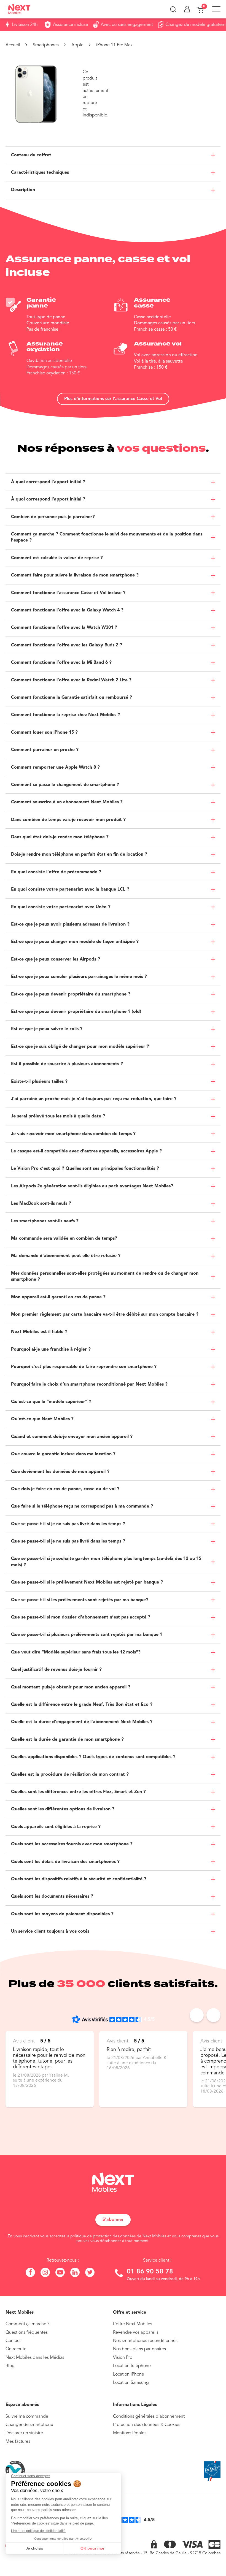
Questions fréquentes (27, 2333)
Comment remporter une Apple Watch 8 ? (55, 768)
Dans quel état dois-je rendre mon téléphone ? (60, 837)
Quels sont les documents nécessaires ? (52, 1897)
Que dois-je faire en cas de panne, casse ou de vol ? (65, 1489)
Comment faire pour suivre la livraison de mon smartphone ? (75, 575)
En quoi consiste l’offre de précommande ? (56, 872)
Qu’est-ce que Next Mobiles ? (42, 1419)
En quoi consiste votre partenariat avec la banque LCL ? (70, 890)
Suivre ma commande (27, 2417)
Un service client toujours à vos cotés (50, 1932)
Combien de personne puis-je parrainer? (53, 517)
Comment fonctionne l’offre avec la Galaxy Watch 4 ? (67, 610)
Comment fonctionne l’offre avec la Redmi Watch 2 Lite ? (71, 680)
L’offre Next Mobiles (133, 2324)
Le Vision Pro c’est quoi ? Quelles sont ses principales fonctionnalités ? (85, 1169)
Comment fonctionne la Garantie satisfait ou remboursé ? (72, 698)
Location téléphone (132, 2366)
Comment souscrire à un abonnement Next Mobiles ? (67, 802)
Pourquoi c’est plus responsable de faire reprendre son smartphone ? (84, 1367)
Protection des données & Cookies (147, 2425)
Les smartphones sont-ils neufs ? (45, 1221)
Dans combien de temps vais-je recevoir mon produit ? (68, 820)
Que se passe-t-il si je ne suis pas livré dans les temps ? (68, 1524)
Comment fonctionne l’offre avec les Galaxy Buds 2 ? (67, 645)
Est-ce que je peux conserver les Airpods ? (56, 959)
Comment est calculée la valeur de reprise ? (57, 558)
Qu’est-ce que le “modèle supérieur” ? (51, 1402)
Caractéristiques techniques (40, 173)
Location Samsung (131, 2383)
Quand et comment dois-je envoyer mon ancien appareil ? (72, 1437)
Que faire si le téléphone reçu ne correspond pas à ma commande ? (82, 1506)
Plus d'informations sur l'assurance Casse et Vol (113, 399)
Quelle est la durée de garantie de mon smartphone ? (67, 1740)
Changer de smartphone (29, 2425)
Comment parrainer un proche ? (45, 750)
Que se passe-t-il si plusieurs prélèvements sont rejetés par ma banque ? (87, 1635)
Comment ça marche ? (28, 2324)
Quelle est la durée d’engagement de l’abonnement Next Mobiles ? (82, 1722)
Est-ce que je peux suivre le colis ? (47, 1029)
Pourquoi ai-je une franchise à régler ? (51, 1350)
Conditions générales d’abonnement (149, 2417)
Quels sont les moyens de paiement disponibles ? (62, 1914)
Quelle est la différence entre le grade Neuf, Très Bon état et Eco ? (82, 1705)
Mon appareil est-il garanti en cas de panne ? (58, 1297)
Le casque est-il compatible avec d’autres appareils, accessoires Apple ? (86, 1151)
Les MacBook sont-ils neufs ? (41, 1204)
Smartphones (46, 45)
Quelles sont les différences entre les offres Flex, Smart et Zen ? (78, 1792)
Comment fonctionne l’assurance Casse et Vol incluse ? (68, 593)
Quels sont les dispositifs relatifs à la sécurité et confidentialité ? (79, 1879)
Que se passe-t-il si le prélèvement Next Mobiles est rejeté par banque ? (87, 1582)
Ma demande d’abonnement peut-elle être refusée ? (66, 1256)
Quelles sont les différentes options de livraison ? (63, 1809)
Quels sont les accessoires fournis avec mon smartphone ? (72, 1844)
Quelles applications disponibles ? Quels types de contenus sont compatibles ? (93, 1757)
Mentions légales (130, 2433)
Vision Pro (123, 2358)
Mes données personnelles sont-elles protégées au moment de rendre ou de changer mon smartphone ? (105, 1277)
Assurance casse (153, 303)
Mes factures (18, 2442)
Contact (13, 2341)
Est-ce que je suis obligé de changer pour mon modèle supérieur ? (80, 1047)
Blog (10, 2366)
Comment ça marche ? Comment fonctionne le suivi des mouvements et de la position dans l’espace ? (107, 537)
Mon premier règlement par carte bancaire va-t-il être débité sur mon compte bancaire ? (105, 1315)
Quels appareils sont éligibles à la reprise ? (56, 1827)
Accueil (13, 45)
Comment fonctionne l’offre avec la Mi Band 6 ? (61, 663)
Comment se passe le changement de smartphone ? (65, 785)
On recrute (16, 2349)
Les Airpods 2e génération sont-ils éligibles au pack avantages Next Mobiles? (92, 1186)
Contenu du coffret (31, 155)
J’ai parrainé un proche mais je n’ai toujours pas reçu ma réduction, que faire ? (94, 1099)
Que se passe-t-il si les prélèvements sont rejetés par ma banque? (80, 1600)
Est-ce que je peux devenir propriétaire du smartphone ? (71, 994)
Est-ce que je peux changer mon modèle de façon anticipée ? (75, 942)
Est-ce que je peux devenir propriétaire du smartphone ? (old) (76, 1012)
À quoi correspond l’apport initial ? (48, 482)
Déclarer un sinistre (24, 2433)
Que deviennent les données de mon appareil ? (60, 1472)
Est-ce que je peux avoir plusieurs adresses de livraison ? (70, 924)
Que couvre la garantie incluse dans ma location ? (63, 1454)
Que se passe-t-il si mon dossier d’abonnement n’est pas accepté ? (81, 1617)
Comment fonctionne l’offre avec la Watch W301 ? (64, 628)
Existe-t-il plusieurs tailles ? (39, 1082)
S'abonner (113, 2220)
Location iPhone (129, 2374)
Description (23, 190)
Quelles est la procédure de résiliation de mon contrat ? (70, 1775)
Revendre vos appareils (136, 2333)
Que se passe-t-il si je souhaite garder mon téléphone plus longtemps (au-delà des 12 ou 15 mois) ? (106, 1562)
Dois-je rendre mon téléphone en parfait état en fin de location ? (79, 855)
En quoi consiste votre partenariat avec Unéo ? (61, 907)
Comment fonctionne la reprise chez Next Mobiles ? (66, 715)
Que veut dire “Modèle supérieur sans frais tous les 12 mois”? (76, 1652)
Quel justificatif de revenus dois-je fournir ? (56, 1670)
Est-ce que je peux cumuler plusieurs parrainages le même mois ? (79, 977)
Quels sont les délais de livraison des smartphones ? (65, 1862)
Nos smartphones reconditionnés (145, 2341)
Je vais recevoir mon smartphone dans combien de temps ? (73, 1134)
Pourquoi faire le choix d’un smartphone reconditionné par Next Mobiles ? (89, 1384)
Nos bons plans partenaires (139, 2349)
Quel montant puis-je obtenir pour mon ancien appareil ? (71, 1687)
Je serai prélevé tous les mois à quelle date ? (58, 1116)
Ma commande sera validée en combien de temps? (64, 1239)
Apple (77, 45)
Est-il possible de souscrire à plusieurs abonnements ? (67, 1064)
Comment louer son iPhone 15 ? (44, 733)
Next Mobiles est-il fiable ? (39, 1332)
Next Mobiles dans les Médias (35, 2358)
